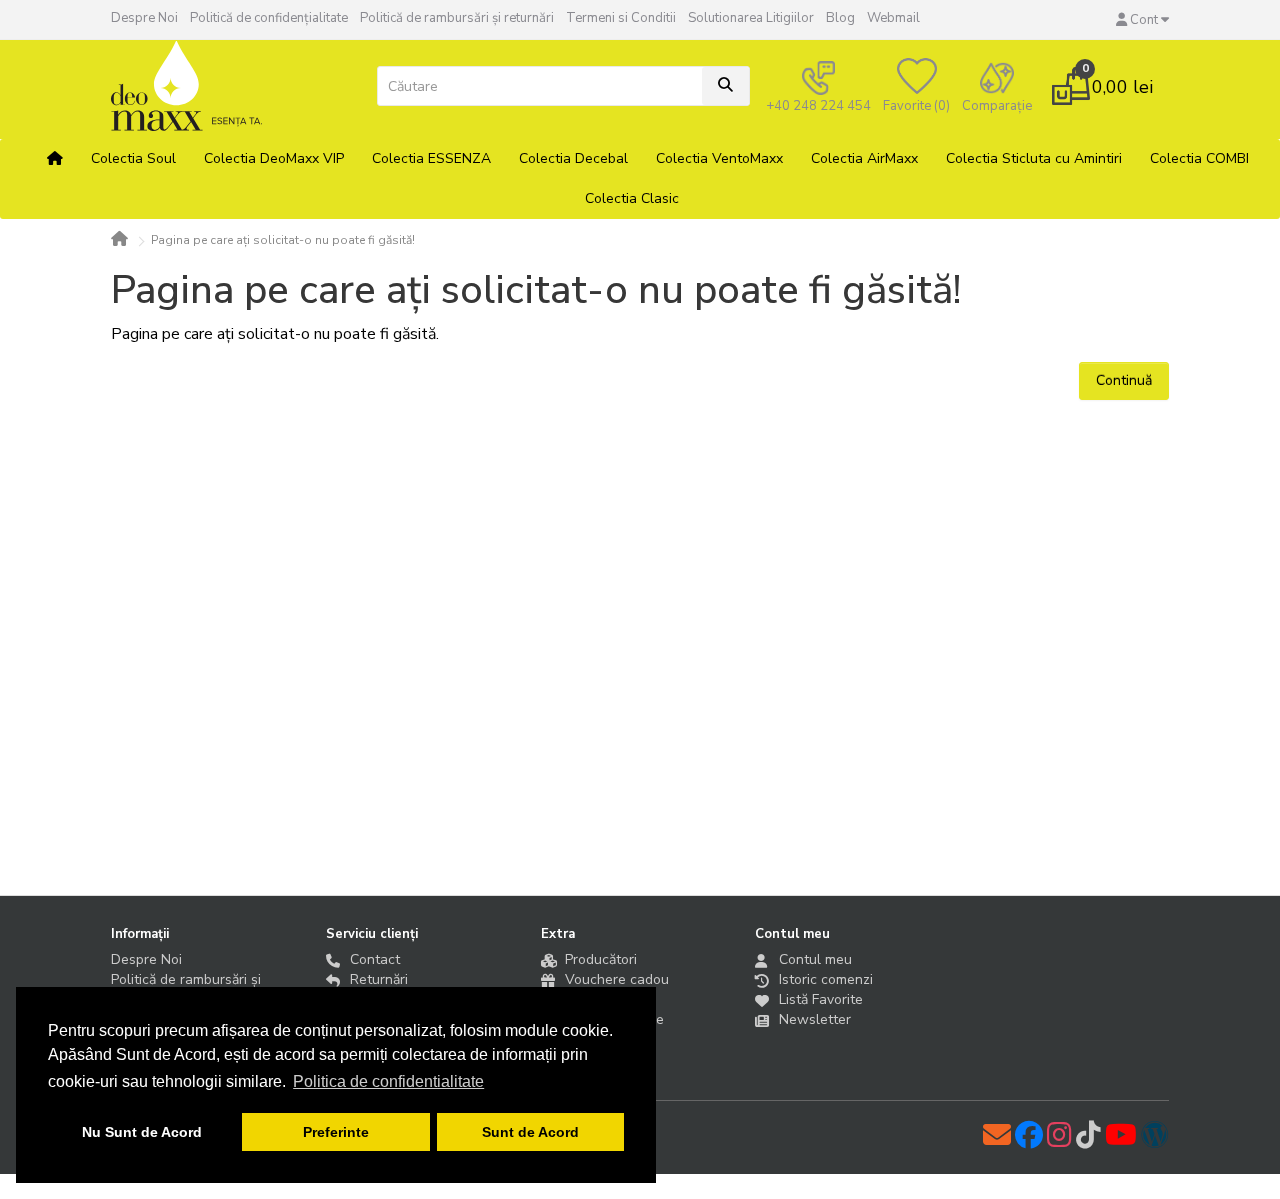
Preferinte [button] (336, 1132)
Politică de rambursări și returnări (457, 18)
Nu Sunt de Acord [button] (142, 1132)
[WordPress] (1155, 1140)
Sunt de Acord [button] (530, 1132)
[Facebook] (1031, 1140)
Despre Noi (144, 18)
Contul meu (815, 959)
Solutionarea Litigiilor (751, 18)
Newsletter (815, 1019)
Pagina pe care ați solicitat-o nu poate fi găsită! (283, 240)
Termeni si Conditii (621, 18)
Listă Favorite (821, 999)
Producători (601, 959)
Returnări (379, 979)
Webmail (893, 18)
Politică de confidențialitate (269, 18)
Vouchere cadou (617, 979)
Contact (375, 959)
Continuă (1124, 380)
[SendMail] (999, 1140)
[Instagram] (1061, 1140)
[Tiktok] (1090, 1140)
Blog (840, 18)
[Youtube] (1123, 1140)
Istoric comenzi (826, 979)
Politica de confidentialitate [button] (388, 1081)
